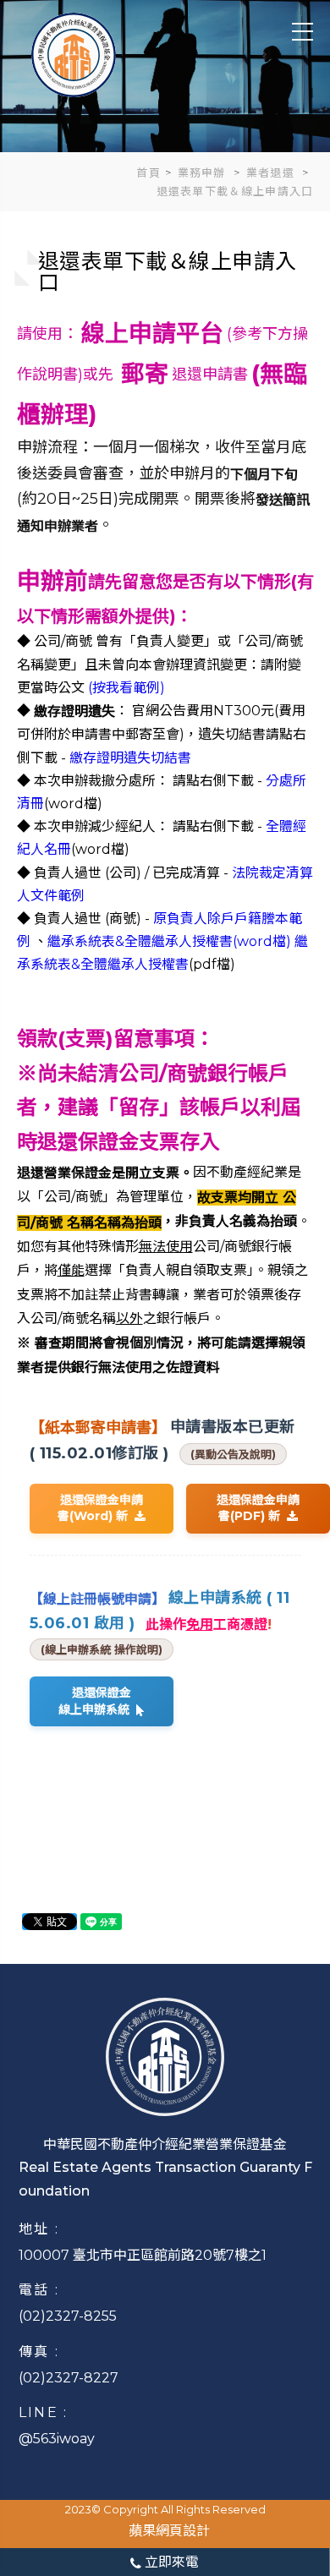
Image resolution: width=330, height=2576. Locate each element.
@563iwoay (57, 2439)
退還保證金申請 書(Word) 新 (100, 1508)
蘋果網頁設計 (169, 2531)
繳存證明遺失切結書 (130, 758)
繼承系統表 (81, 941)
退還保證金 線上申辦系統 (97, 1701)
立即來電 (170, 2562)
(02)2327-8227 (69, 2378)
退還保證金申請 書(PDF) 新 (258, 1508)
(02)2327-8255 (68, 2316)
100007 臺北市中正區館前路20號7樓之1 (143, 2255)
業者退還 (272, 172)
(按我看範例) (126, 688)
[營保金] (74, 54)
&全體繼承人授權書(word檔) (203, 941)
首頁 (148, 172)
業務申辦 (204, 172)
